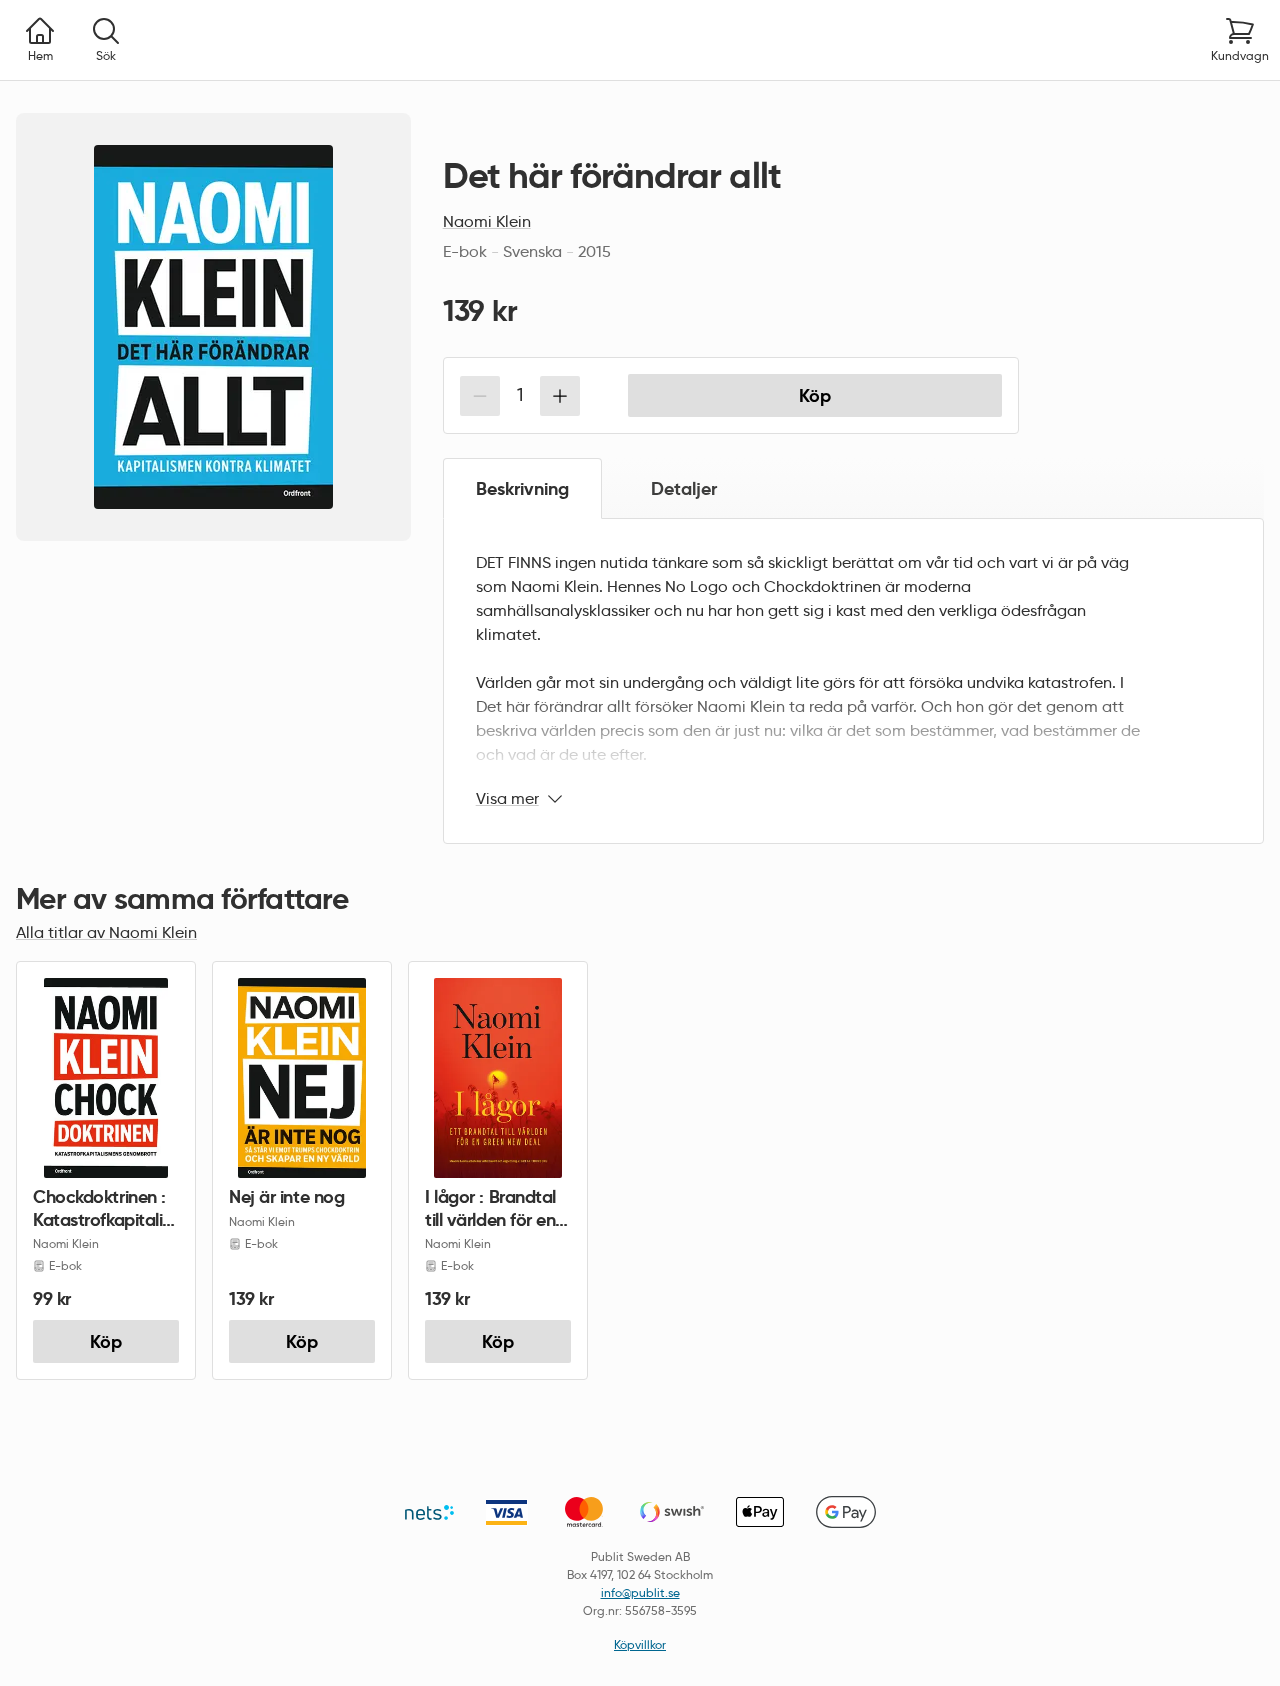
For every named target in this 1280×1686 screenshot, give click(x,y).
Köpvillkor (640, 1644)
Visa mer (507, 798)
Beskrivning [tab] (522, 488)
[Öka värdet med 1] (560, 396)
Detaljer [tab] (684, 488)
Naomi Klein (487, 221)
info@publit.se (640, 1592)
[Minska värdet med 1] (480, 396)
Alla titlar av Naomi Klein (106, 932)
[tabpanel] (853, 681)
